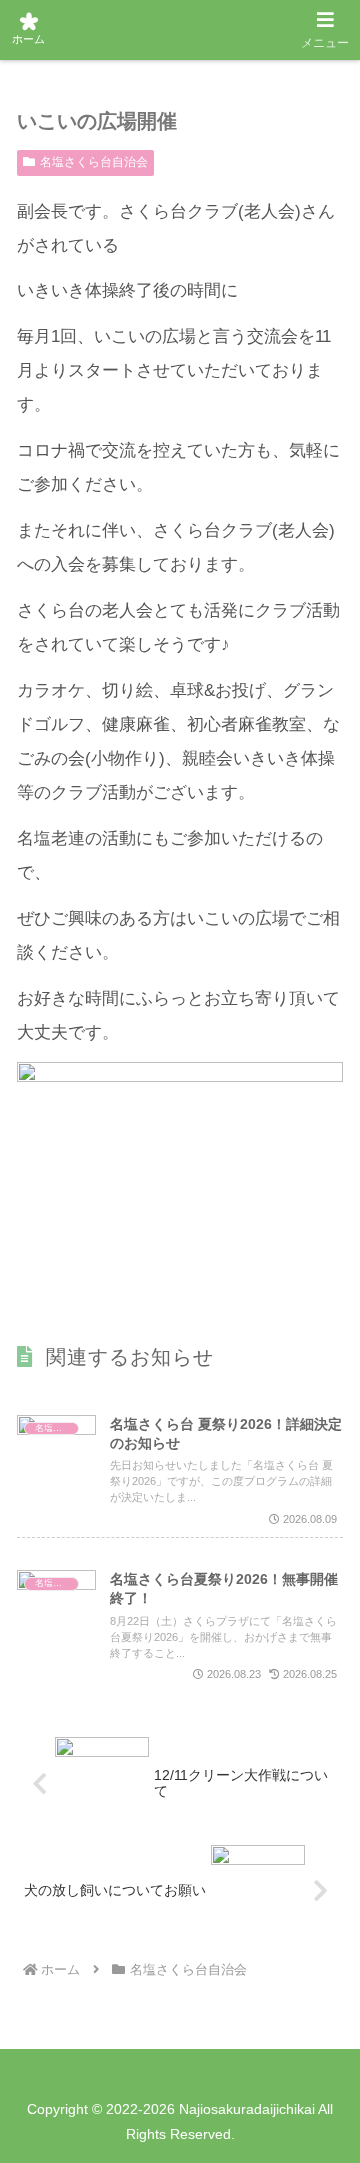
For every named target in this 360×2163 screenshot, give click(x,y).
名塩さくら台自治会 (94, 162)
